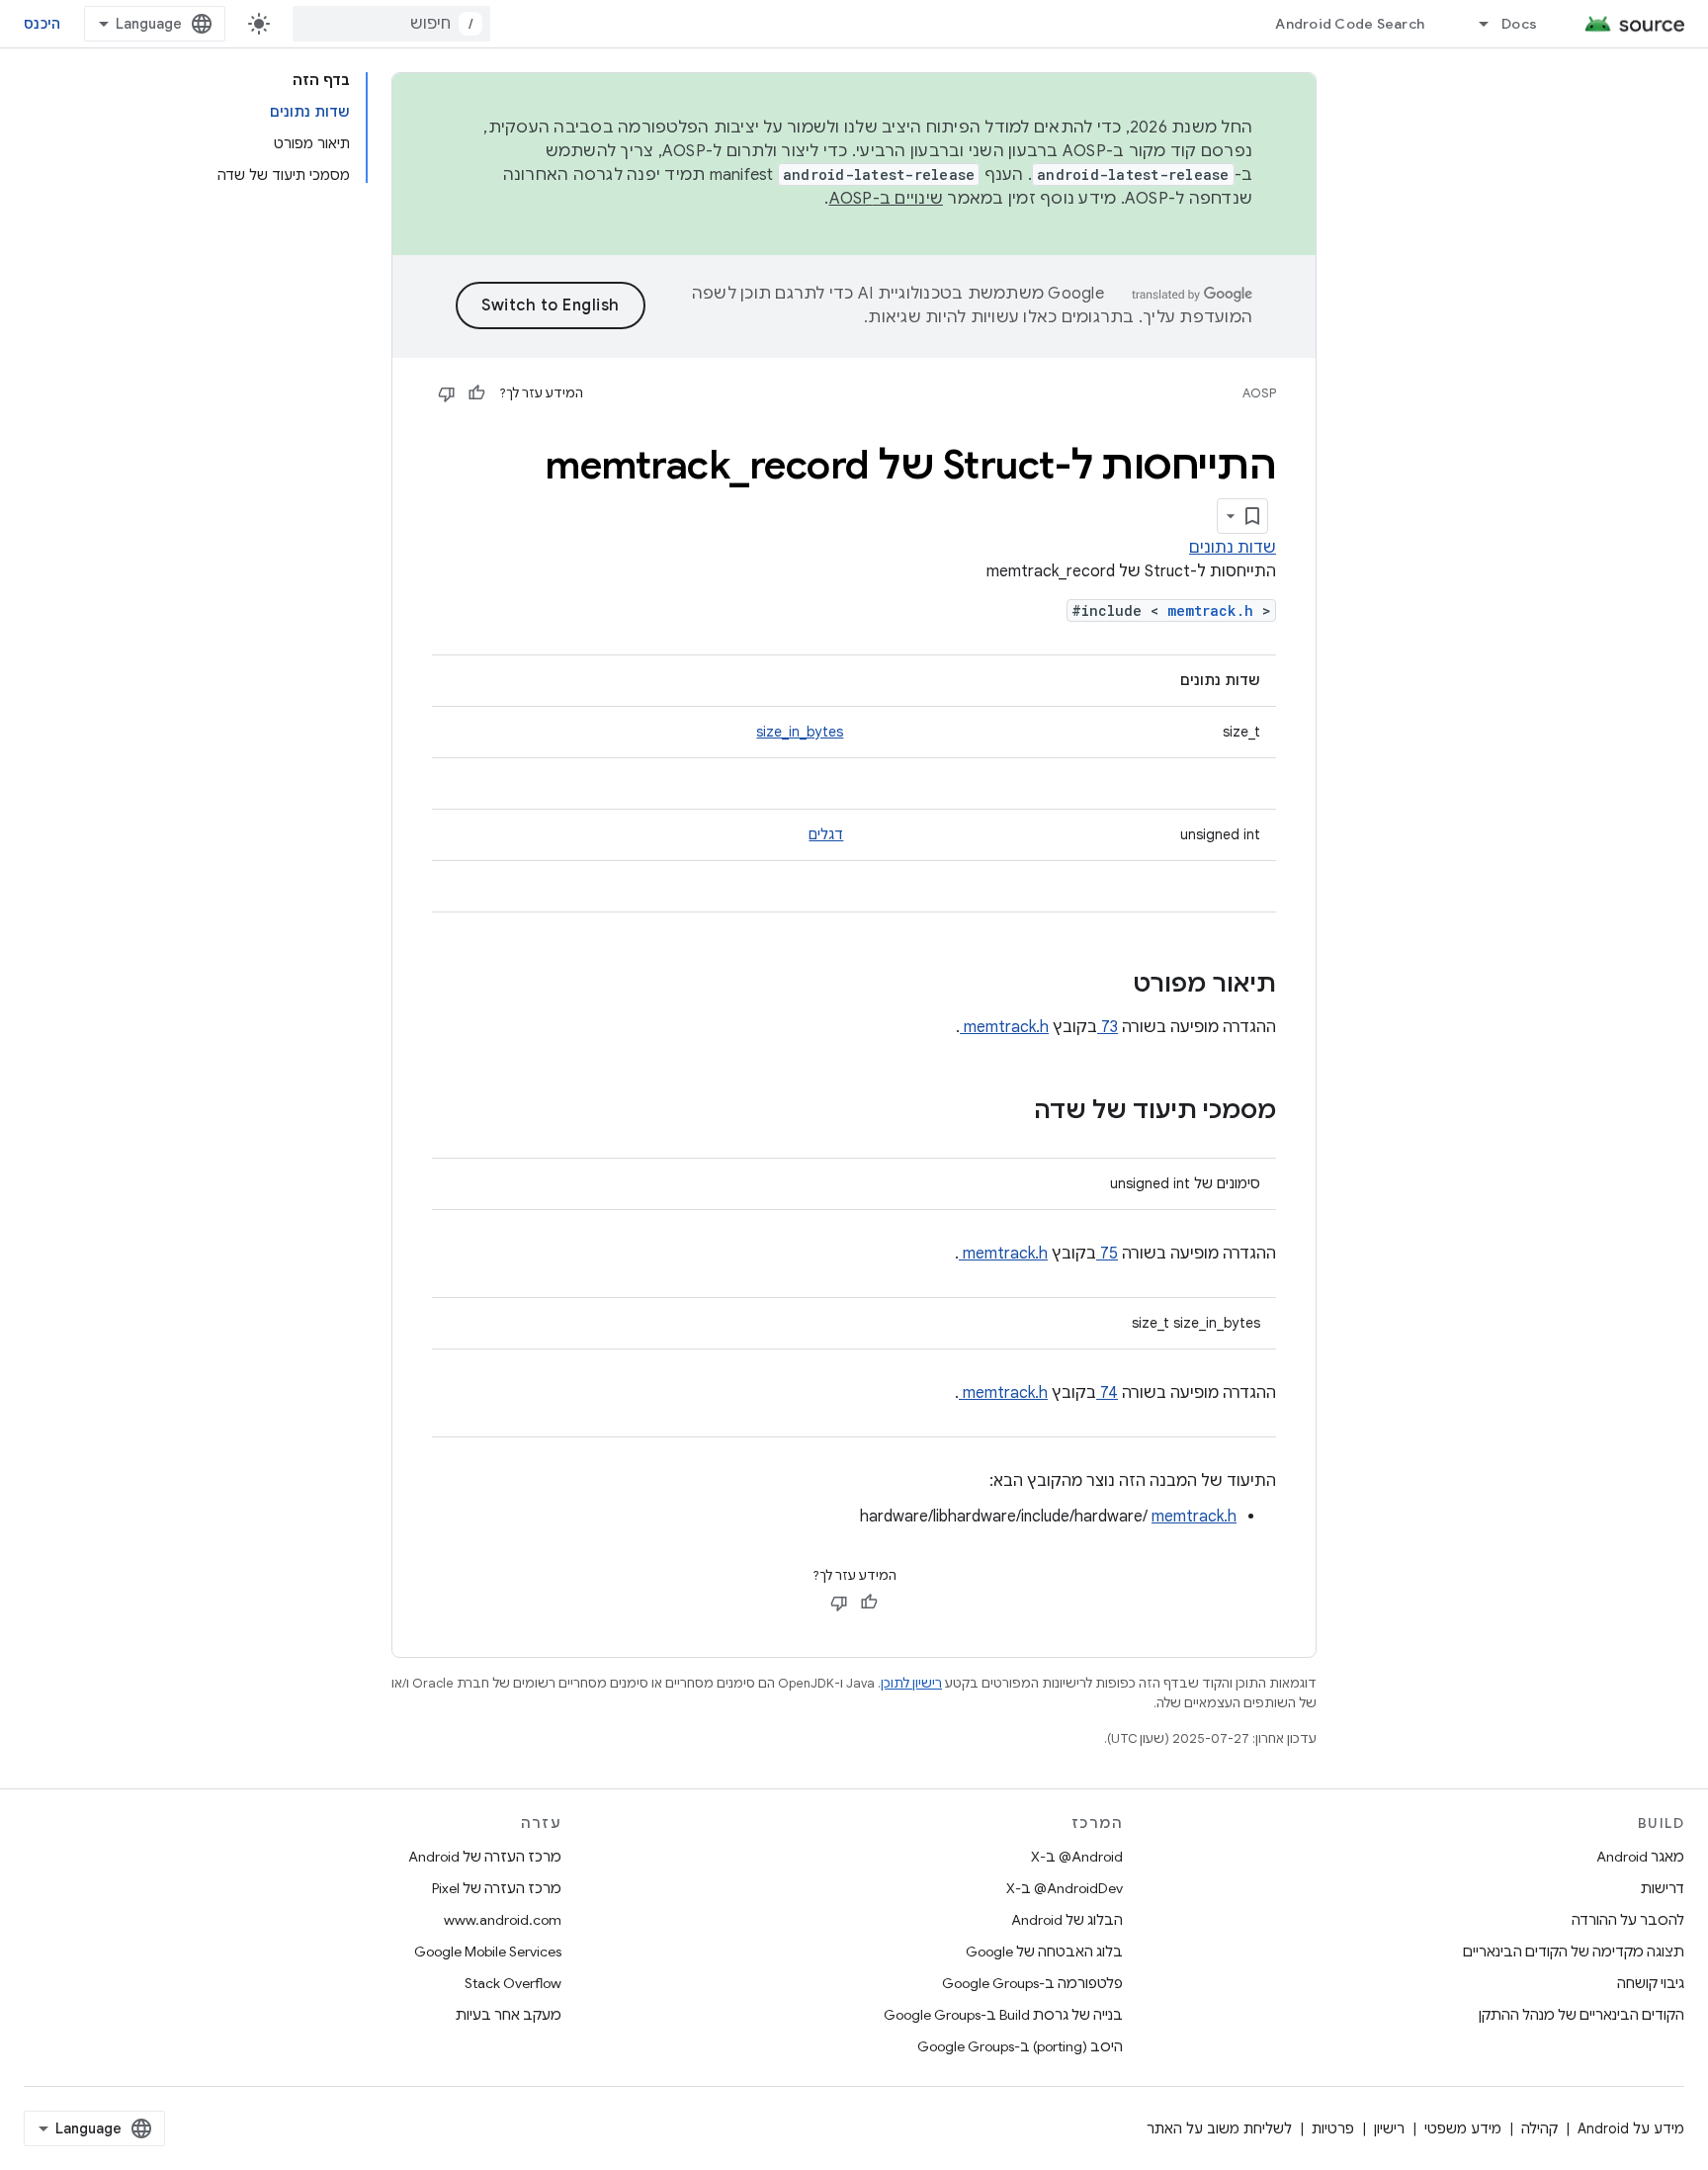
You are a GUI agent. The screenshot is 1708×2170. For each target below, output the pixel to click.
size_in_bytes (800, 732)
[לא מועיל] (447, 393)
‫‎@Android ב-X (1077, 1857)
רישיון (1389, 2128)
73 (1108, 1027)
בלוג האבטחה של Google (1044, 1952)
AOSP (1259, 393)
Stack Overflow (513, 1983)
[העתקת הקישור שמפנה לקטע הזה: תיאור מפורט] (1107, 986)
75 (1107, 1254)
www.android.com (503, 1920)
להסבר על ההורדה (1628, 1920)
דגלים (826, 834)
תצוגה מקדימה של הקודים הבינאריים (1574, 1952)
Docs (1519, 24)
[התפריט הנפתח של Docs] (1475, 24)
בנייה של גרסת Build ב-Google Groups (1003, 2015)
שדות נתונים (1233, 548)
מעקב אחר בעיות (509, 2015)
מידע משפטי (1463, 2128)
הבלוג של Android (1067, 1920)
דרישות (1663, 1888)
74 (1107, 1393)
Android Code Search (1350, 24)
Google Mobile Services (488, 1952)
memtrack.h (1215, 610)
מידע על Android (1631, 2128)
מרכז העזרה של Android (485, 1857)
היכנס (42, 24)
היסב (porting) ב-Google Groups (1020, 2046)
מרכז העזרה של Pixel (497, 1888)
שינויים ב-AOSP (887, 199)
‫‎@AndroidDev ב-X (1065, 1888)
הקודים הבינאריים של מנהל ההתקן (1581, 2015)
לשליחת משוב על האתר (1219, 2128)
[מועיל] (476, 393)
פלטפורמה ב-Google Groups (1032, 1983)
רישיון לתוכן (911, 1683)
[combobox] (391, 24)
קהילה (1539, 2128)
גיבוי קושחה (1651, 1983)
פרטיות (1333, 2128)
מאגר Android (1640, 1857)
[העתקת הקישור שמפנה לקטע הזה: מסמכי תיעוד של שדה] (1008, 1112)
